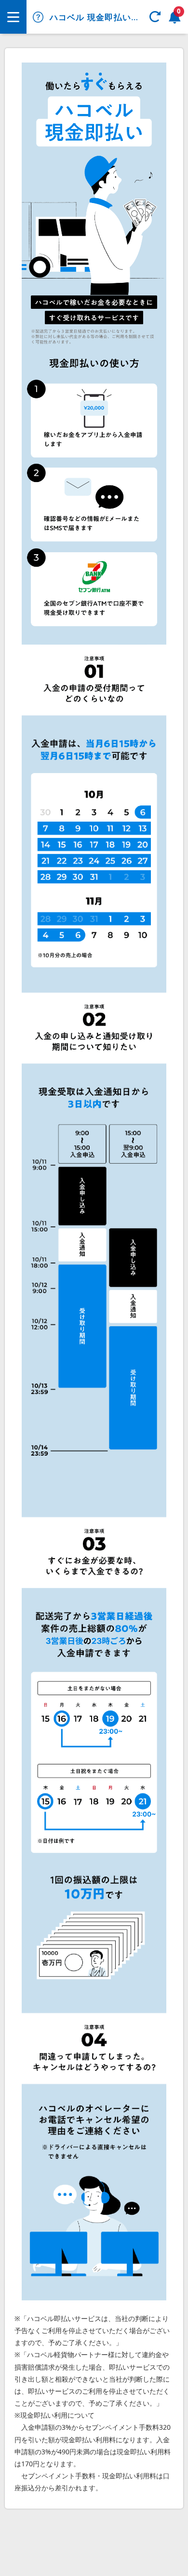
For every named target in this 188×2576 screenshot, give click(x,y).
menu (13, 17)
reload (155, 17)
